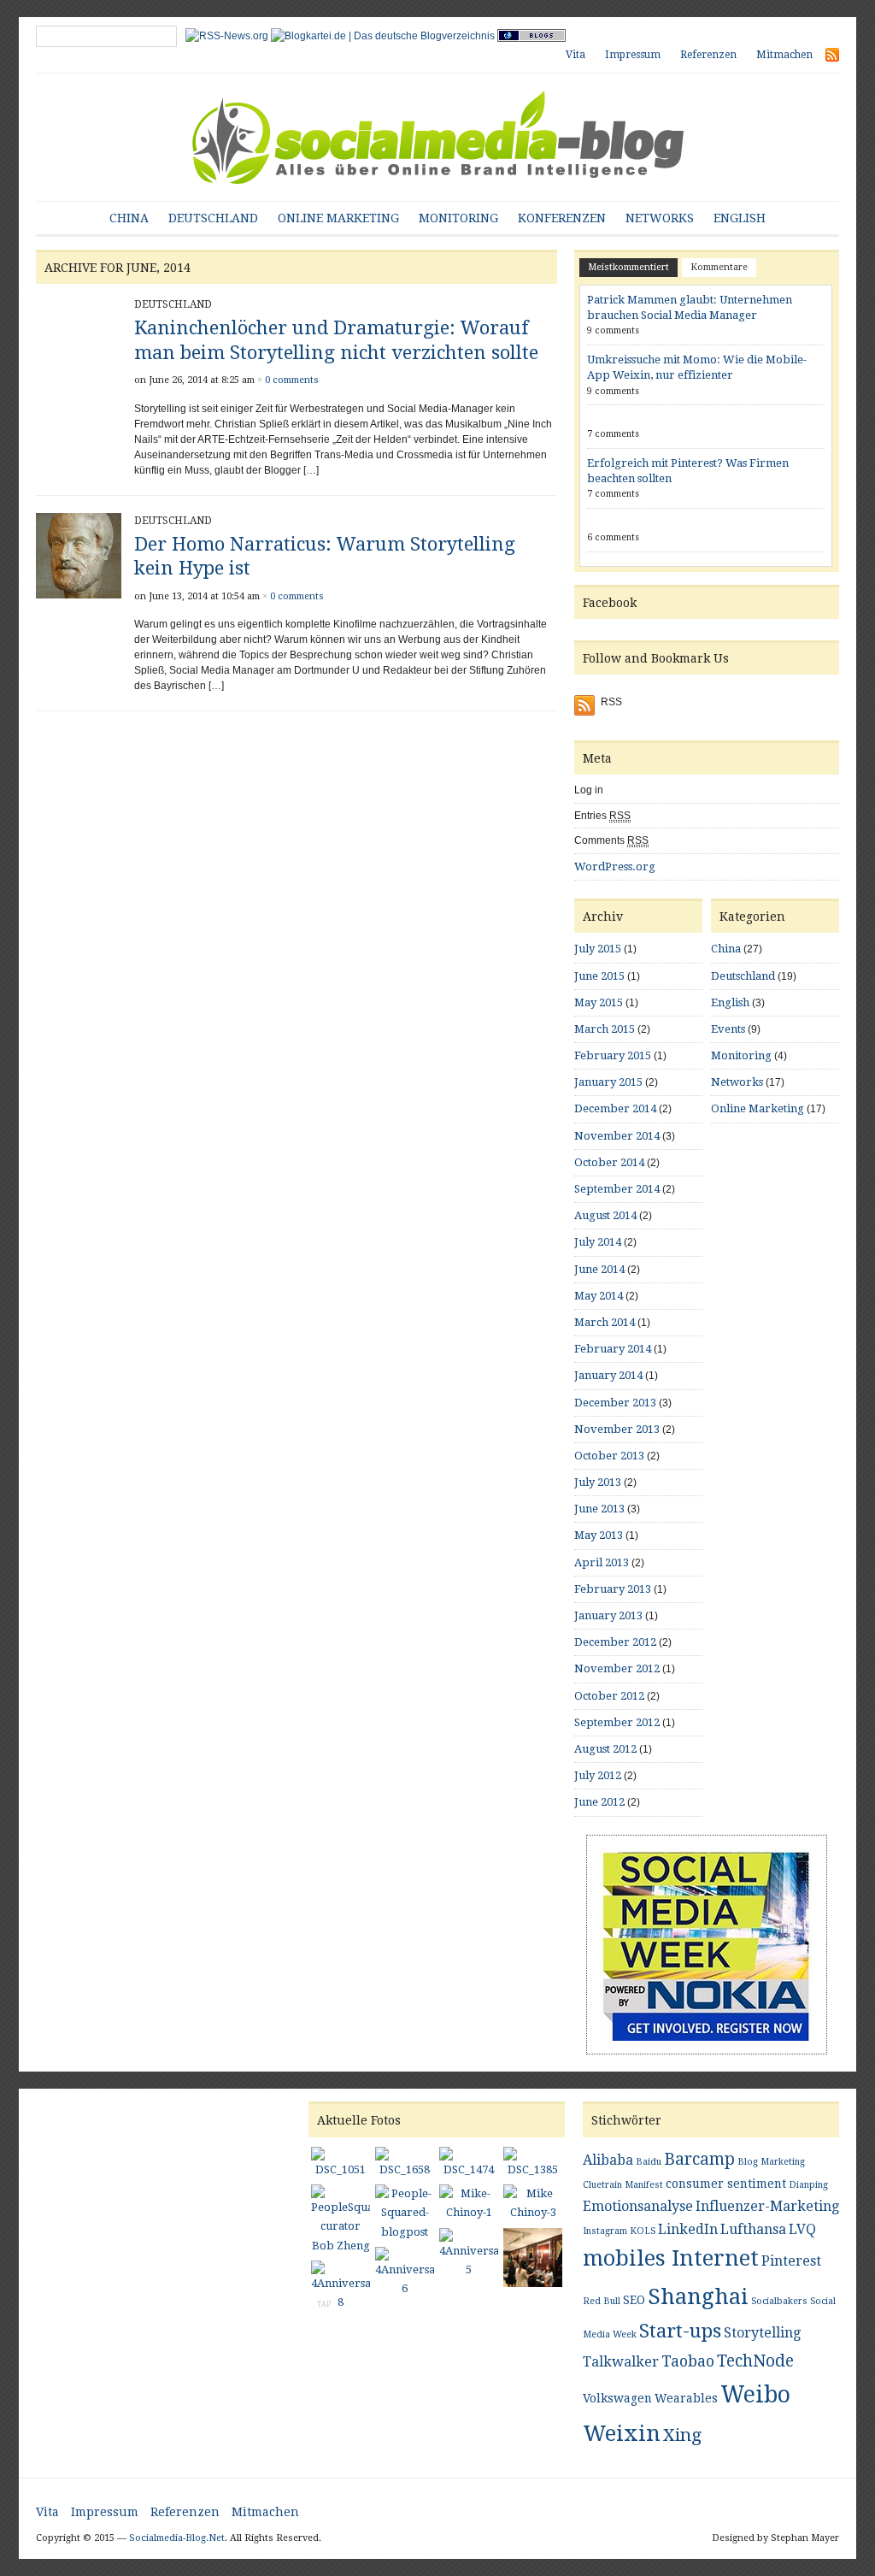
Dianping (808, 2185)
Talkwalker (621, 2362)
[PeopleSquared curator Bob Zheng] (341, 2221)
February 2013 (613, 1589)
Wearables (686, 2398)
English (740, 218)
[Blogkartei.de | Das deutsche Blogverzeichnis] (383, 35)
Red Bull (602, 2301)
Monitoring (458, 218)
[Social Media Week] (707, 1943)
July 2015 (598, 949)
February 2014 (613, 1349)
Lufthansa (753, 2229)
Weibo (755, 2394)
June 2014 (599, 1269)
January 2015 (608, 1082)
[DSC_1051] (341, 2165)
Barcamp (699, 2159)
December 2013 (615, 1403)
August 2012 (605, 1749)
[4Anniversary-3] (533, 2259)
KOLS (643, 2231)
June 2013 (599, 1509)
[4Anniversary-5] (469, 2255)
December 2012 (615, 1642)
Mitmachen (784, 55)
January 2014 (608, 1375)
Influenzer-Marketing (767, 2206)
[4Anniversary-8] (341, 2288)
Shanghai (698, 2296)
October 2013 (609, 1456)
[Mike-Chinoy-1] (469, 2205)
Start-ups (680, 2331)
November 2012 (617, 1668)
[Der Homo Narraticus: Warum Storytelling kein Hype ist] (79, 555)
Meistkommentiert (628, 267)
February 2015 (613, 1055)
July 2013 (598, 1482)
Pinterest (791, 2261)
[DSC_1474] (469, 2165)
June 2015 (599, 976)
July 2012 (598, 1775)
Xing (682, 2435)
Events (728, 1029)
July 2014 (598, 1242)
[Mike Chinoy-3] (533, 2205)
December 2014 (615, 1108)
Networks (660, 218)
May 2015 (599, 1002)
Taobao (688, 2361)
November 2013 (617, 1429)
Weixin (622, 2433)
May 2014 (599, 1296)
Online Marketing (338, 218)
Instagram (605, 2231)
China (129, 218)
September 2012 (617, 1722)
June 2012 (599, 1802)
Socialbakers (779, 2301)
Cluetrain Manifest (623, 2185)
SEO (634, 2300)
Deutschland (213, 218)
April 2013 (602, 1562)
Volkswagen (617, 2398)
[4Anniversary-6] (405, 2274)
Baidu (649, 2162)
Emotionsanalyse (638, 2206)
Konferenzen (562, 218)
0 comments (292, 380)
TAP (324, 2305)
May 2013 (599, 1535)
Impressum (633, 55)
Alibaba (608, 2160)
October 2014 (609, 1162)
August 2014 (605, 1215)
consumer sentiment (726, 2184)
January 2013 (608, 1615)
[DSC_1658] (405, 2165)
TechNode (755, 2361)
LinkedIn (688, 2229)
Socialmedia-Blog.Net (177, 2538)
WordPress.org (615, 867)
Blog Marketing (771, 2162)
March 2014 (605, 1322)
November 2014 (617, 1136)
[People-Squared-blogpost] (405, 2214)
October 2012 (609, 1696)
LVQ (802, 2229)
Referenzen (708, 55)
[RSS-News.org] (227, 35)
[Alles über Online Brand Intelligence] (438, 136)
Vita (576, 55)
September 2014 (617, 1189)
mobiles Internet (671, 2258)
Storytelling (762, 2333)
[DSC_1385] (533, 2165)
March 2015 (605, 1029)
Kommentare (719, 267)
